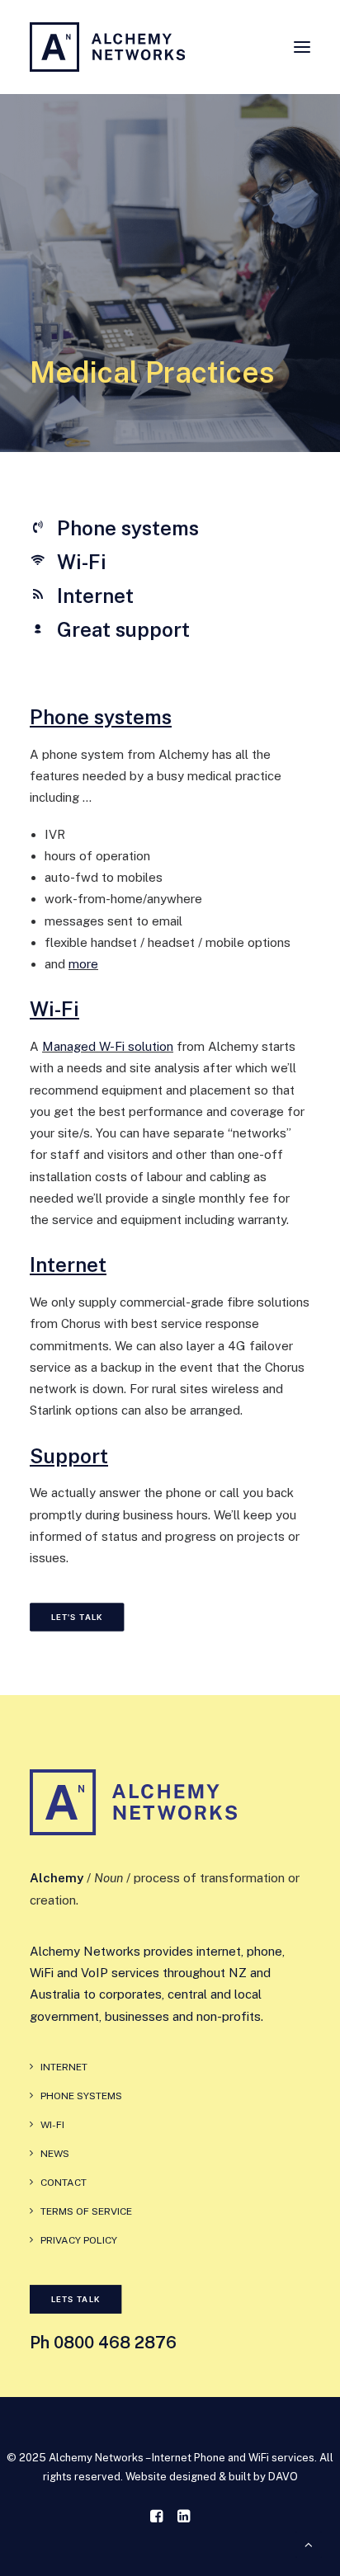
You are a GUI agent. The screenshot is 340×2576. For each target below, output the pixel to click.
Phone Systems (81, 2096)
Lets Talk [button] (76, 2299)
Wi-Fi (54, 1009)
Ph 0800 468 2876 (103, 2343)
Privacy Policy (79, 2240)
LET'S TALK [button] (77, 1618)
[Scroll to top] (309, 2543)
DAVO (283, 2477)
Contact (64, 2183)
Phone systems (101, 717)
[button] (302, 47)
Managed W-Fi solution (108, 1046)
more (83, 964)
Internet (68, 1264)
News (55, 2154)
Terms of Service (86, 2211)
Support (69, 1456)
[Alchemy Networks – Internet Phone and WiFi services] (107, 47)
